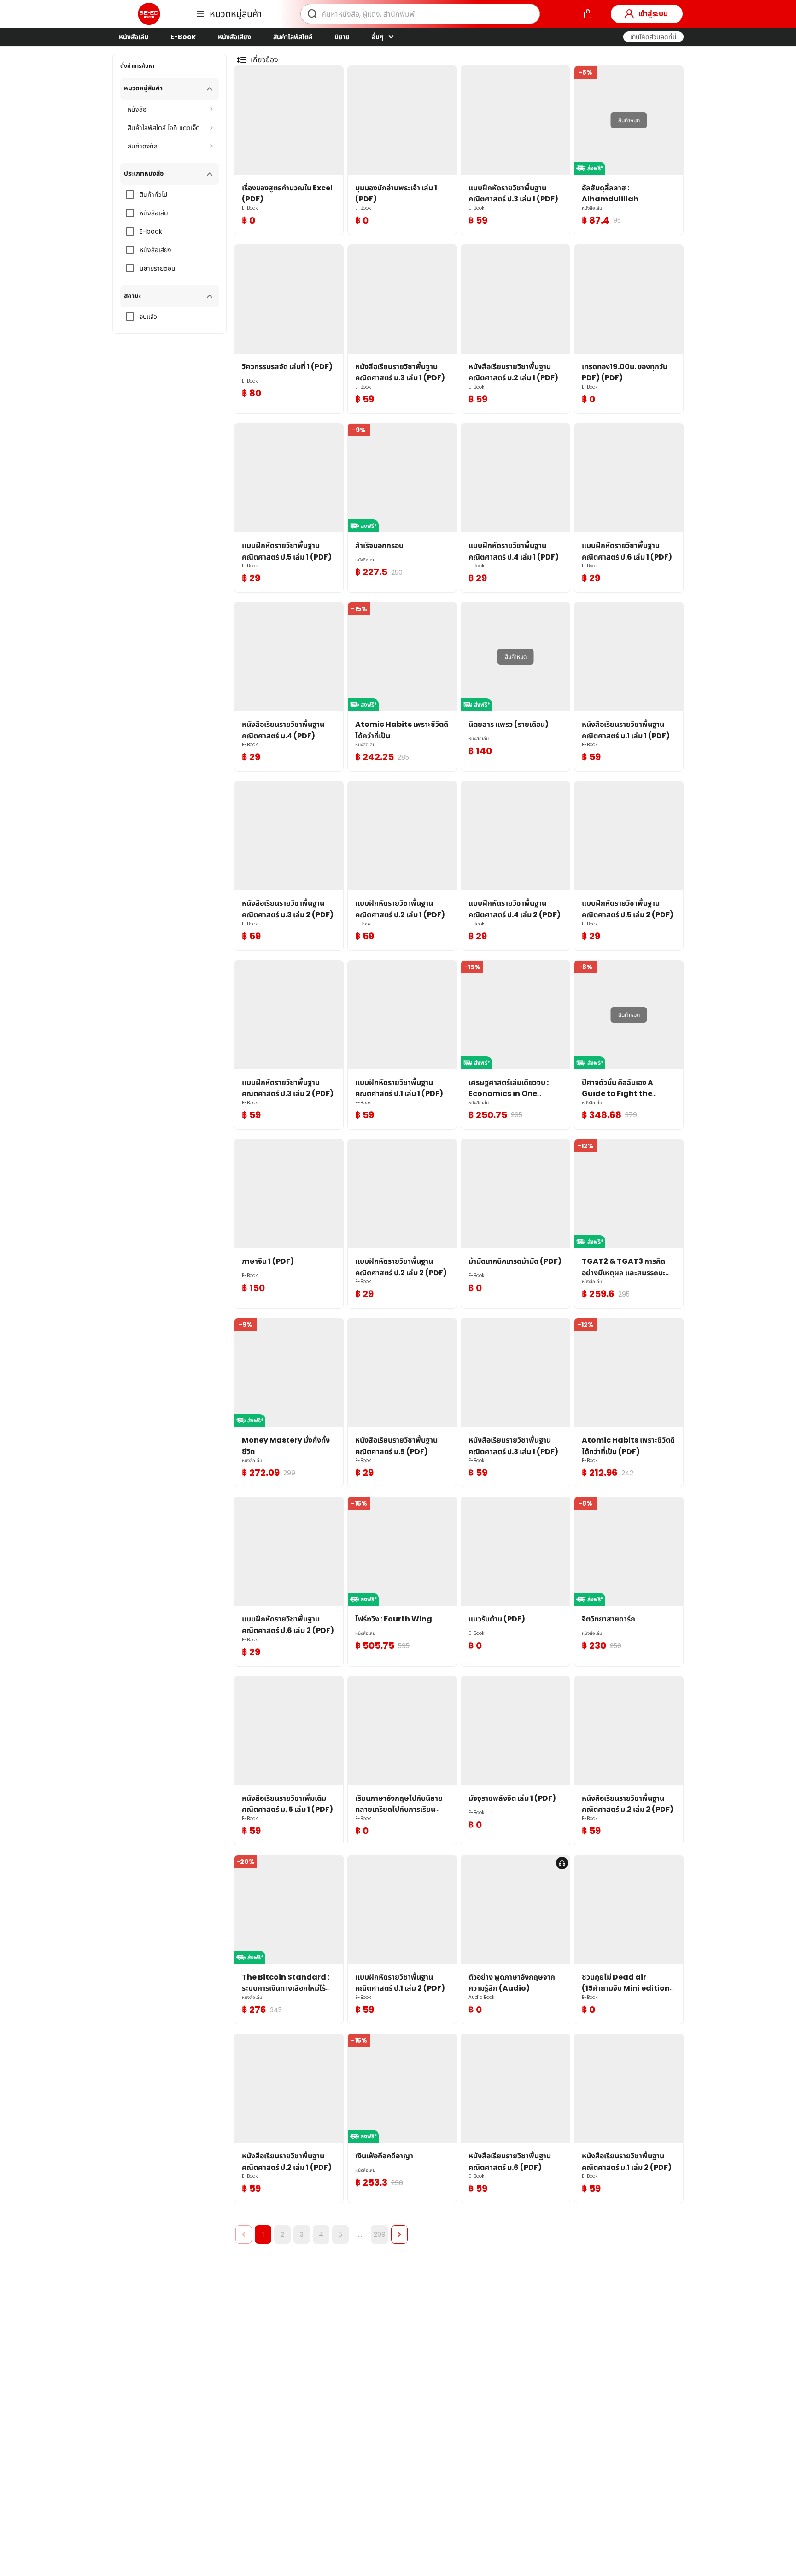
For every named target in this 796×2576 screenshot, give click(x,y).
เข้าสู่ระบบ (653, 14)
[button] (653, 37)
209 (380, 2234)
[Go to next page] (399, 2234)
